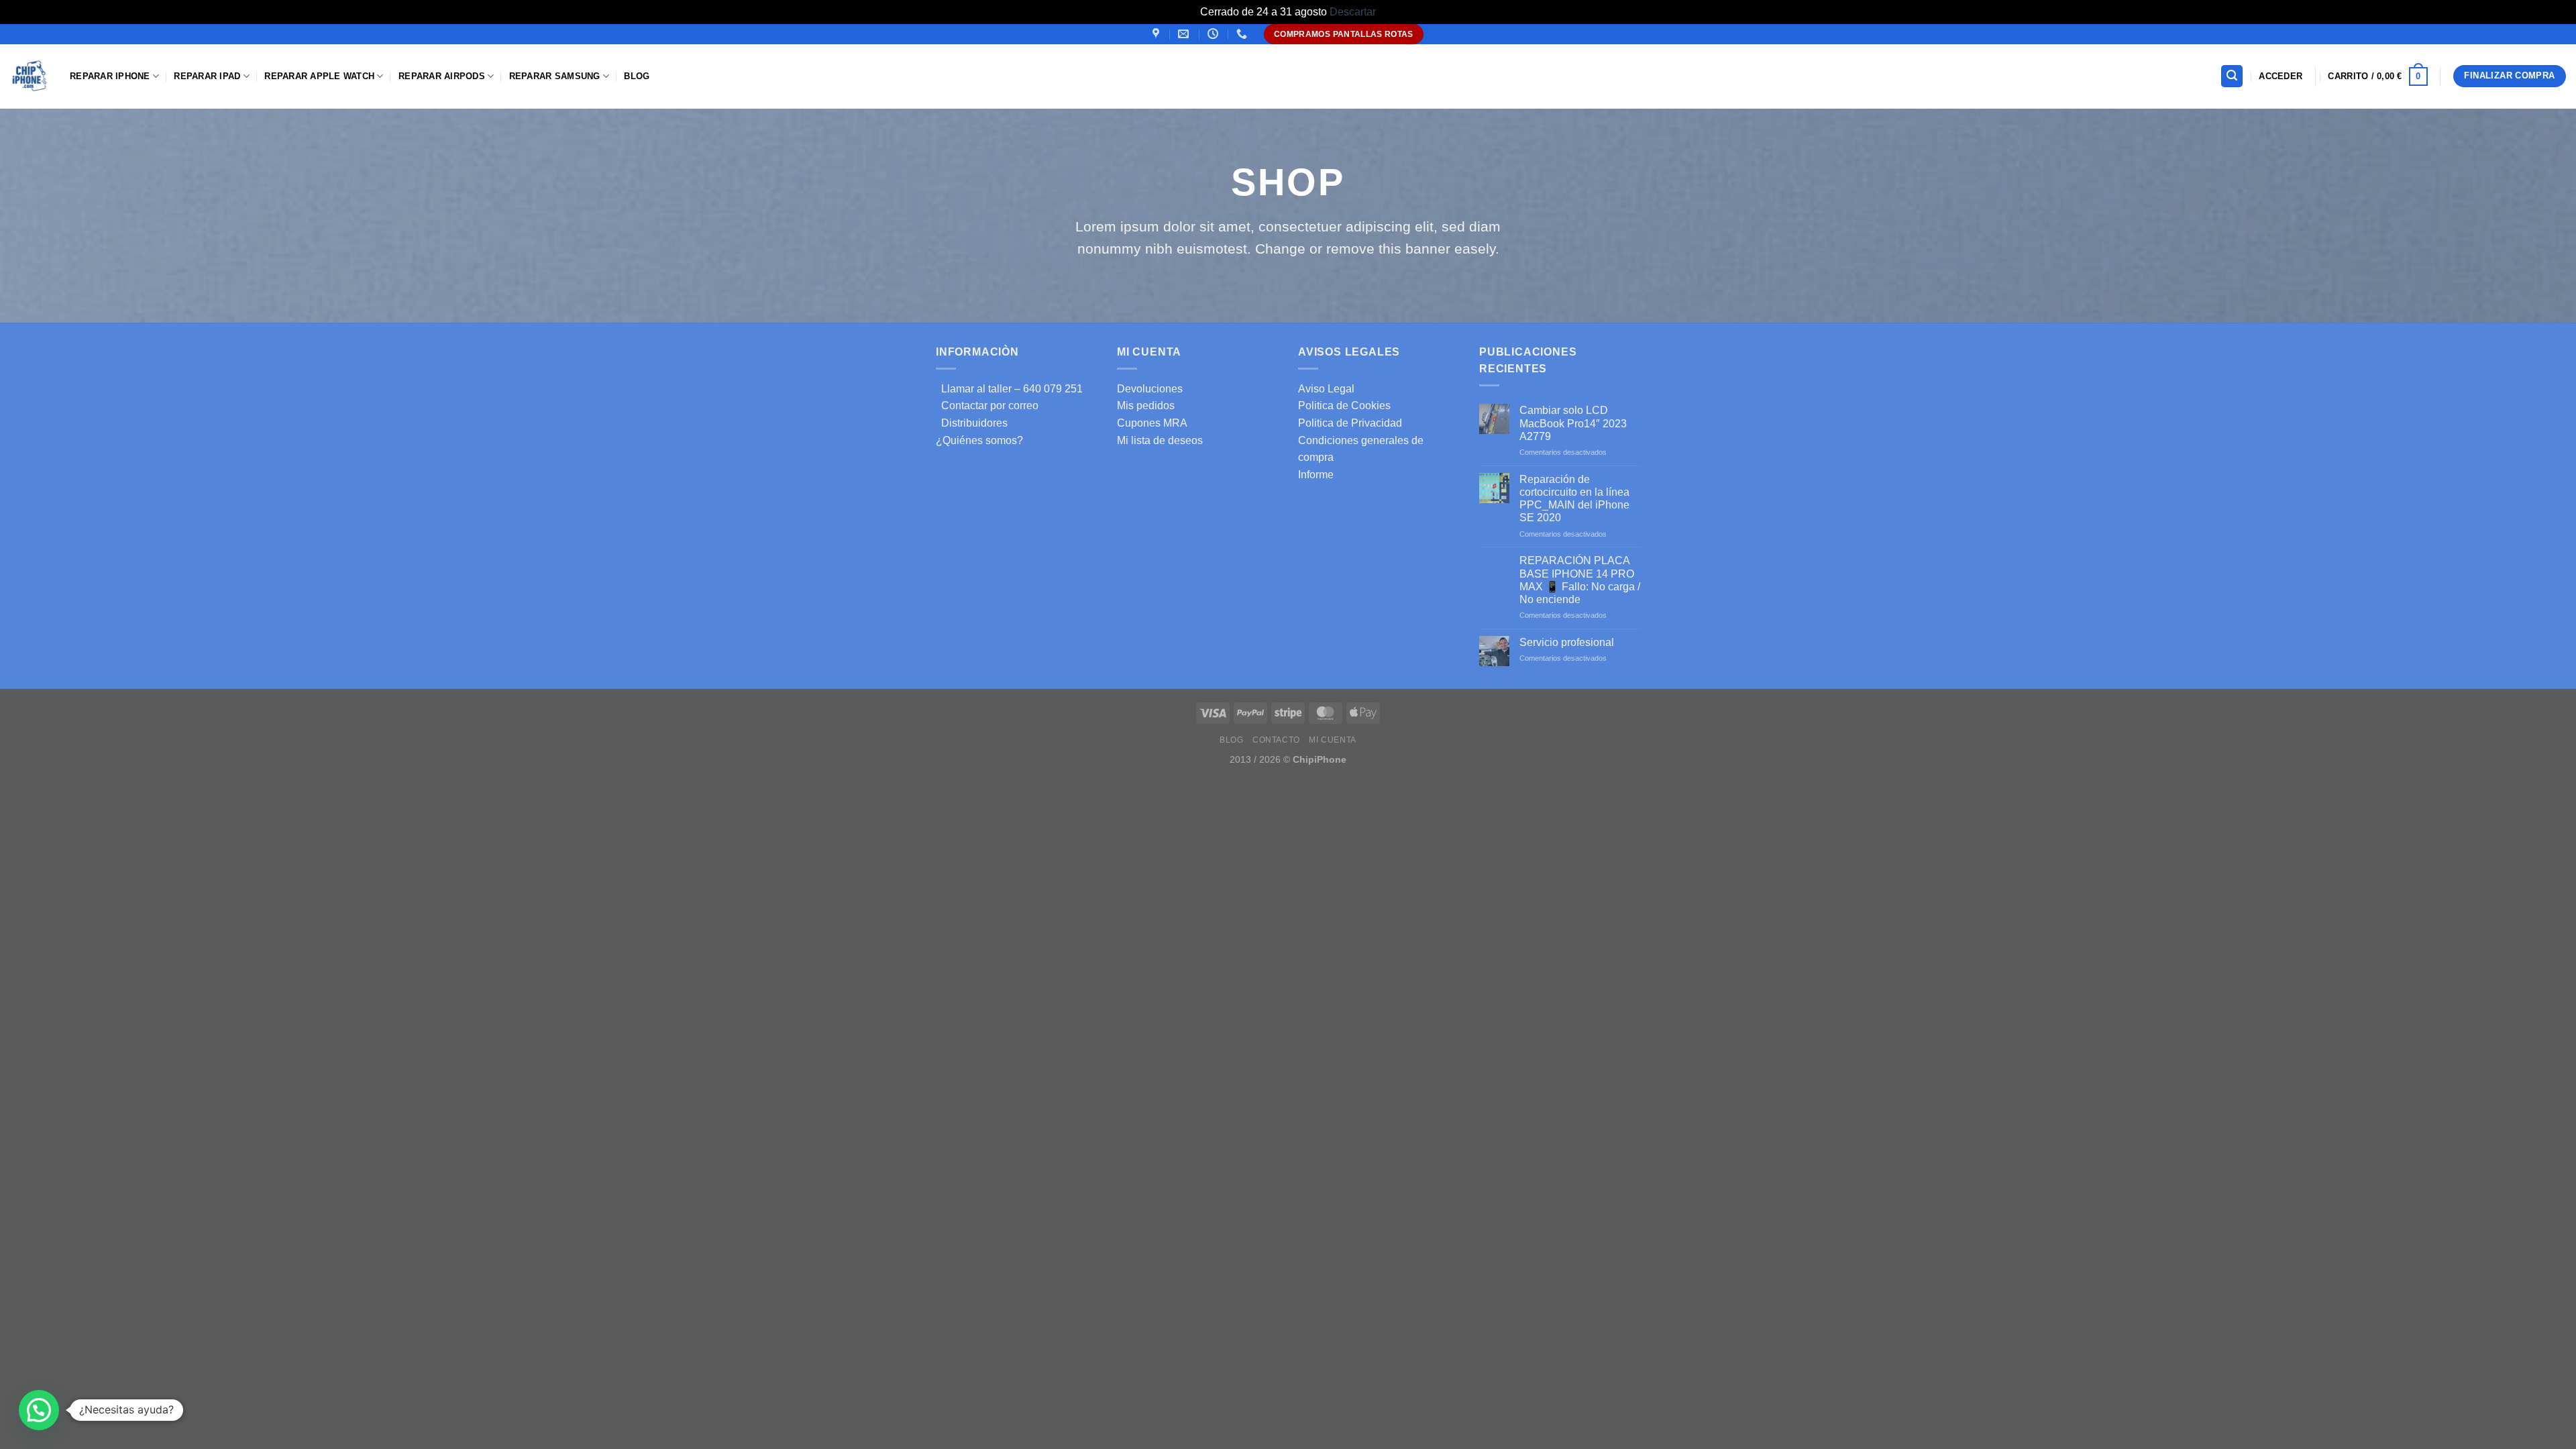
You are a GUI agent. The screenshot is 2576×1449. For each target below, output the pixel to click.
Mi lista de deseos (1160, 440)
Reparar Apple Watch (319, 76)
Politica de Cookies (1344, 406)
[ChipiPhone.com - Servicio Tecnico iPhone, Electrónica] (30, 76)
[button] (39, 1410)
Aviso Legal (1326, 389)
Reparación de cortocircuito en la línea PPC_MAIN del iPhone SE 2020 (1574, 499)
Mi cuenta (1333, 740)
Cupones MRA (1152, 423)
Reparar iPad (207, 76)
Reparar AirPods (442, 76)
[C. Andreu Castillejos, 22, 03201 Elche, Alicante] (1158, 34)
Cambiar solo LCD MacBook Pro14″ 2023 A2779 (1573, 423)
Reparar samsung (555, 76)
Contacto (1276, 740)
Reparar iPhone (110, 76)
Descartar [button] (1353, 12)
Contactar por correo (987, 406)
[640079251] (1243, 34)
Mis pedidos (1146, 406)
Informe (1316, 475)
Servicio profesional (1567, 642)
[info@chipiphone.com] (1185, 34)
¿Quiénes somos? (979, 440)
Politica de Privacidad (1350, 423)
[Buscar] (2232, 76)
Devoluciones (1150, 389)
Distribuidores (972, 423)
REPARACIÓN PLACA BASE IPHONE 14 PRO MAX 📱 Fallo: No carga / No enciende (1580, 580)
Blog (637, 76)
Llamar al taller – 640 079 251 (1009, 389)
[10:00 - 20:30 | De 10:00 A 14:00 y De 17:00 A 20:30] (1215, 34)
